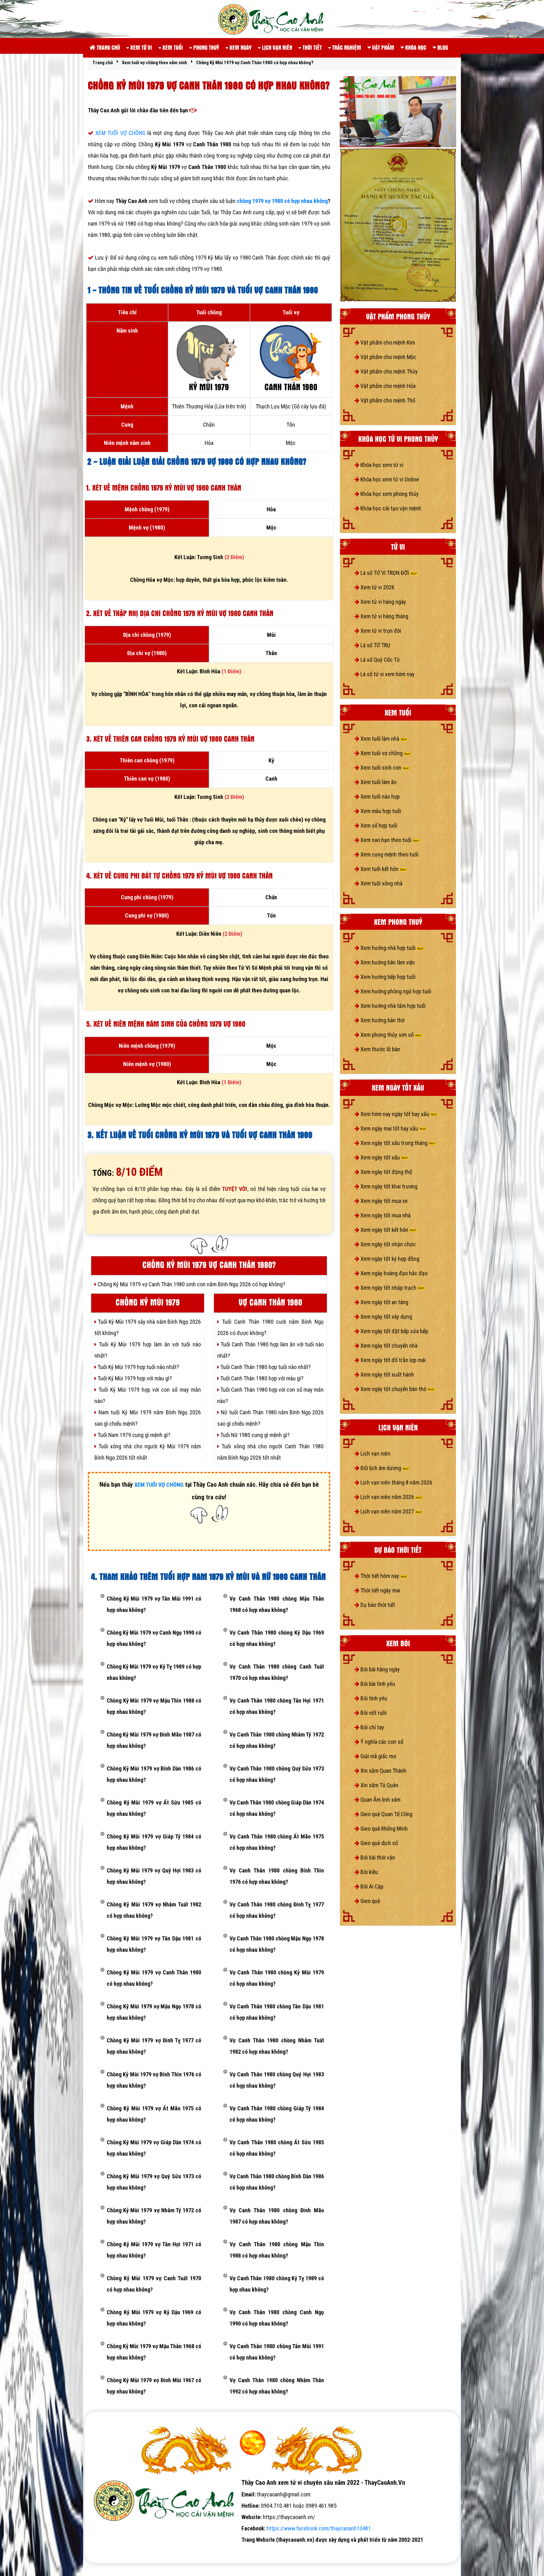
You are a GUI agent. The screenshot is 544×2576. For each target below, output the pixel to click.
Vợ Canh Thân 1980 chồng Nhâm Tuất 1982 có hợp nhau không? (277, 2046)
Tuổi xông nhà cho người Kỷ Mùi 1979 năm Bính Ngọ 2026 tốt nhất (148, 1452)
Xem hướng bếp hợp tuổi (387, 977)
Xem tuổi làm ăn (378, 782)
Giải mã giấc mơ (378, 1756)
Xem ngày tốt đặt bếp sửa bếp (394, 1331)
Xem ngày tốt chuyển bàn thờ (393, 1389)
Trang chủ (108, 47)
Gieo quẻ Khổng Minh (383, 1829)
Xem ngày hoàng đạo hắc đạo (393, 1273)
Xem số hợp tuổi (378, 825)
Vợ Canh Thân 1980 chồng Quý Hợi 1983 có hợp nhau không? (277, 2080)
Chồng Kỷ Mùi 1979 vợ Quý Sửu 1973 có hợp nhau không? (154, 2182)
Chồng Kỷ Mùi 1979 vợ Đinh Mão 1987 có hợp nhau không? (154, 1740)
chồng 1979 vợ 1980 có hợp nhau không (282, 201)
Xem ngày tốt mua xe (383, 1201)
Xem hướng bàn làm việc (387, 962)
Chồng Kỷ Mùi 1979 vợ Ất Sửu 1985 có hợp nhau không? (154, 1808)
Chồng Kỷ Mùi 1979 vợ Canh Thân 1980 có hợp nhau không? (154, 1978)
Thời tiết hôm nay (380, 1576)
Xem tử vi (141, 47)
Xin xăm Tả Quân (379, 1785)
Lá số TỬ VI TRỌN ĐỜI (385, 573)
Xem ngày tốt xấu (380, 1157)
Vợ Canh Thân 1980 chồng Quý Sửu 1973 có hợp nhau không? (277, 1774)
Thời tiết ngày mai (380, 1590)
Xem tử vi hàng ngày (383, 602)
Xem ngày (240, 47)
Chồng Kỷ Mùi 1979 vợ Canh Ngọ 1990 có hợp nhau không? (154, 1638)
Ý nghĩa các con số (381, 1742)
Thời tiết (312, 47)
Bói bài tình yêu (377, 1684)
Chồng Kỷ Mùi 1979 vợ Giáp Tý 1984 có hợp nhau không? (154, 1842)
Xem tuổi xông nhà (381, 883)
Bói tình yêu (373, 1698)
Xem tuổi (172, 47)
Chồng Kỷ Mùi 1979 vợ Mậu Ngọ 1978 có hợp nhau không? (154, 2012)
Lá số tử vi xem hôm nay (387, 674)
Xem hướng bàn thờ (382, 1020)
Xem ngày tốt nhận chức (388, 1244)
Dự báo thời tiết (377, 1605)
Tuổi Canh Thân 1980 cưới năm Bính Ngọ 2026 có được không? (270, 1327)
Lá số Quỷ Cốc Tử (380, 660)
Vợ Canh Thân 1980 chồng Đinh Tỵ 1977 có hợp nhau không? (277, 1910)
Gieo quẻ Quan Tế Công (386, 1814)
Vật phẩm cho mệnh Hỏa (387, 386)
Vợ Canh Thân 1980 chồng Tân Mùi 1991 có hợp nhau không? (277, 2352)
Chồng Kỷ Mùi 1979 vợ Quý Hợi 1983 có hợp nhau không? (154, 1876)
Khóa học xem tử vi (381, 465)
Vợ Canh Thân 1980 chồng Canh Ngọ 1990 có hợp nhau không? (277, 2318)
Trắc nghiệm (346, 47)
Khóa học (415, 47)
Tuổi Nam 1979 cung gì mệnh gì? (133, 1435)
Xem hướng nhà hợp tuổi (388, 948)
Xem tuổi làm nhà (380, 739)
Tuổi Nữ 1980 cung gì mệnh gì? (254, 1435)
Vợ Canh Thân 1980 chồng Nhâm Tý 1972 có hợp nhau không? (277, 1740)
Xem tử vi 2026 (377, 587)
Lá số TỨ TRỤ (375, 645)
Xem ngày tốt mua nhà (385, 1215)
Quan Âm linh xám (380, 1800)
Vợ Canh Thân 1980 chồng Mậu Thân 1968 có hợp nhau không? (277, 1604)
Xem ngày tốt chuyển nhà (388, 1346)
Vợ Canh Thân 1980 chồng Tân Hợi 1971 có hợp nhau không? (277, 1706)
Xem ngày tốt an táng (384, 1302)
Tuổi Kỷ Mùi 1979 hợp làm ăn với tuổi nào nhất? (148, 1350)
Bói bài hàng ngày (380, 1669)
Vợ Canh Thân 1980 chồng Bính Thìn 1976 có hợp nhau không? (277, 1876)
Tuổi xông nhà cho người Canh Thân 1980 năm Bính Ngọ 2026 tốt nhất (270, 1452)
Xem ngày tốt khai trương (388, 1186)
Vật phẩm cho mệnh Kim (387, 342)
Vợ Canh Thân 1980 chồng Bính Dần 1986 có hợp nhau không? (277, 2182)
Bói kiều (369, 1872)
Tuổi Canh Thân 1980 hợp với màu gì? (261, 1378)
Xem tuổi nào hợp (380, 797)
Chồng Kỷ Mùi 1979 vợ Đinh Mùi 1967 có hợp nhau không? (154, 2386)
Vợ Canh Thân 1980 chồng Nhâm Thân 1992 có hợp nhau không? (277, 2386)
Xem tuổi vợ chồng (382, 753)
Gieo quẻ (370, 1901)
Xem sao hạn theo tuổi (386, 840)
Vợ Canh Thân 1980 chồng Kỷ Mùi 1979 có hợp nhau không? (277, 1978)
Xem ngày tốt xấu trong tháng (394, 1143)
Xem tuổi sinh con (381, 768)
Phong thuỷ (206, 47)
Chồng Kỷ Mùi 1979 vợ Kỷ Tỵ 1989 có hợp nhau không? (154, 1672)
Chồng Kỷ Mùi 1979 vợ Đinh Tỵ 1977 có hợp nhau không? (154, 2046)
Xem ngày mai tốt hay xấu (389, 1128)
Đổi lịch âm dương (381, 1468)
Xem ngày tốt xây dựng (386, 1317)
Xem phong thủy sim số (387, 1035)
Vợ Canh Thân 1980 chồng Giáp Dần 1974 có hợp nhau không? (277, 1808)
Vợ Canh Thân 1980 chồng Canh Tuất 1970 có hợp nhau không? (277, 1672)
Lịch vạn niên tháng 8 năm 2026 (396, 1482)
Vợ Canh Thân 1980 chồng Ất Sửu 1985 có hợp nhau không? (277, 2148)
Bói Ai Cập (371, 1886)
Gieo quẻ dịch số (379, 1843)
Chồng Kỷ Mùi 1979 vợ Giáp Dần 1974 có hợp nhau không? (154, 2148)
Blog (442, 47)
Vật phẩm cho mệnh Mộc (388, 357)
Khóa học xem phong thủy (389, 494)
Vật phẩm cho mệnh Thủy (388, 371)
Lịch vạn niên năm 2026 (387, 1497)
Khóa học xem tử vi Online (389, 479)
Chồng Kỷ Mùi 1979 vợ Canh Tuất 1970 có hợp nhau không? (154, 2284)
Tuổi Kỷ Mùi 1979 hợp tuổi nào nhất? (138, 1367)
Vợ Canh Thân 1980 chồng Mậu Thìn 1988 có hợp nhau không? (277, 2250)
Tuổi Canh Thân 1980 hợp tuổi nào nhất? (265, 1367)
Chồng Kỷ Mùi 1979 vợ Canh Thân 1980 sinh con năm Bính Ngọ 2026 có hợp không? (191, 1284)
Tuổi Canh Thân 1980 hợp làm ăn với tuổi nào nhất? (270, 1350)
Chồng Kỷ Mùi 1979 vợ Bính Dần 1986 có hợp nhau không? (154, 1774)
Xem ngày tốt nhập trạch (388, 1288)
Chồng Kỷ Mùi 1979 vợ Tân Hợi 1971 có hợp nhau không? (154, 2250)
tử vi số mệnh (105, 2551)
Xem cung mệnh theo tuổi (389, 854)
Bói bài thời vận (377, 1858)
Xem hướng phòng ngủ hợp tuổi (395, 991)
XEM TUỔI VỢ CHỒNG (121, 133)
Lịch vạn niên (276, 47)
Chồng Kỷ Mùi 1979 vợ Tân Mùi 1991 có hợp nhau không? (154, 1604)
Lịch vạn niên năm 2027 (387, 1511)
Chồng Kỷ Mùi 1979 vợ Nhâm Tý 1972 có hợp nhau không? (154, 2216)
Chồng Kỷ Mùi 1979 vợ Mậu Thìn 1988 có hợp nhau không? (154, 1706)
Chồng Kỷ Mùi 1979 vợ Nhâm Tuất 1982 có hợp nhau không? (154, 1910)
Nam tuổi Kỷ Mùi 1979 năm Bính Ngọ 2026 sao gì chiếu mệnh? (148, 1418)
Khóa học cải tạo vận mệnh (390, 508)
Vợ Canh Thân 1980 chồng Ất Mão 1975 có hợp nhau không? (277, 1842)
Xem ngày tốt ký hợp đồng (389, 1259)
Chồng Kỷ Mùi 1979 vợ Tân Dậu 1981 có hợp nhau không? (154, 1944)
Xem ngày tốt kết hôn (384, 1230)
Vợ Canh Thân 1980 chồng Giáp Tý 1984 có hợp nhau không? (277, 2114)
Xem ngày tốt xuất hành (387, 1375)
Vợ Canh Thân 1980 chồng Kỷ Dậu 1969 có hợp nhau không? (277, 1638)
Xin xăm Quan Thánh (383, 1771)
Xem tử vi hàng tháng (384, 616)
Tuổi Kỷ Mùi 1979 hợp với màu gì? (134, 1378)
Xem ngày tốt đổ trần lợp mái (392, 1360)
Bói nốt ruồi (373, 1713)
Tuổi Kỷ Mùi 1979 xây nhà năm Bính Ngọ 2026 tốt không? (148, 1327)
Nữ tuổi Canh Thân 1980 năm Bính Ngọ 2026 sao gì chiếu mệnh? (270, 1418)
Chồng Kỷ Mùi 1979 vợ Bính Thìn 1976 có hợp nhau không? (154, 2080)
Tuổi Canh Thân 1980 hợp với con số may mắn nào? (270, 1395)
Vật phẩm (382, 47)
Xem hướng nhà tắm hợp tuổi (392, 1006)
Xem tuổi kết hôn (380, 869)
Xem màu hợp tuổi (380, 811)
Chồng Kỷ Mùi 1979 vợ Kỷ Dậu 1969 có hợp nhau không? (154, 2318)
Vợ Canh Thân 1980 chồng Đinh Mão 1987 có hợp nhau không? (277, 2216)
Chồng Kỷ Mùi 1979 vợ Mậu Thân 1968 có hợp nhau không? (154, 2352)
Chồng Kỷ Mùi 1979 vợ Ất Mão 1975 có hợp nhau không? (154, 2114)
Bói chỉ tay (372, 1727)
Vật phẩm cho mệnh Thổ (387, 400)
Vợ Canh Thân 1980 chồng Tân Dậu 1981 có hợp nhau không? (277, 2012)
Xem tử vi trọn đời (380, 631)
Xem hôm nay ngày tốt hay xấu (395, 1114)
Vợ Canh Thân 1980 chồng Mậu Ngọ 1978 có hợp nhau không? (277, 1944)
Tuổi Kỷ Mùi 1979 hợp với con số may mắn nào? (148, 1395)
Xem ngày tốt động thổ (386, 1172)
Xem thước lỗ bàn (380, 1049)
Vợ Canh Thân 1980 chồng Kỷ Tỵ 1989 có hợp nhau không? (277, 2284)
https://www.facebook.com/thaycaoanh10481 (319, 2528)
